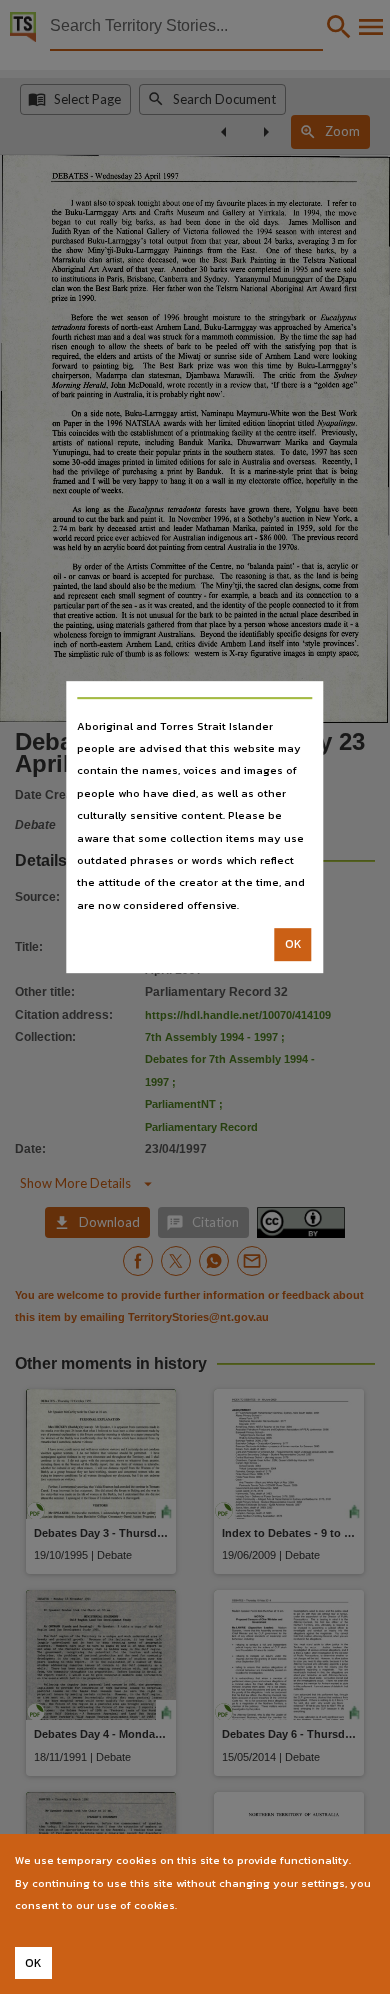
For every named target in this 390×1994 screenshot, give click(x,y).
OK (293, 944)
